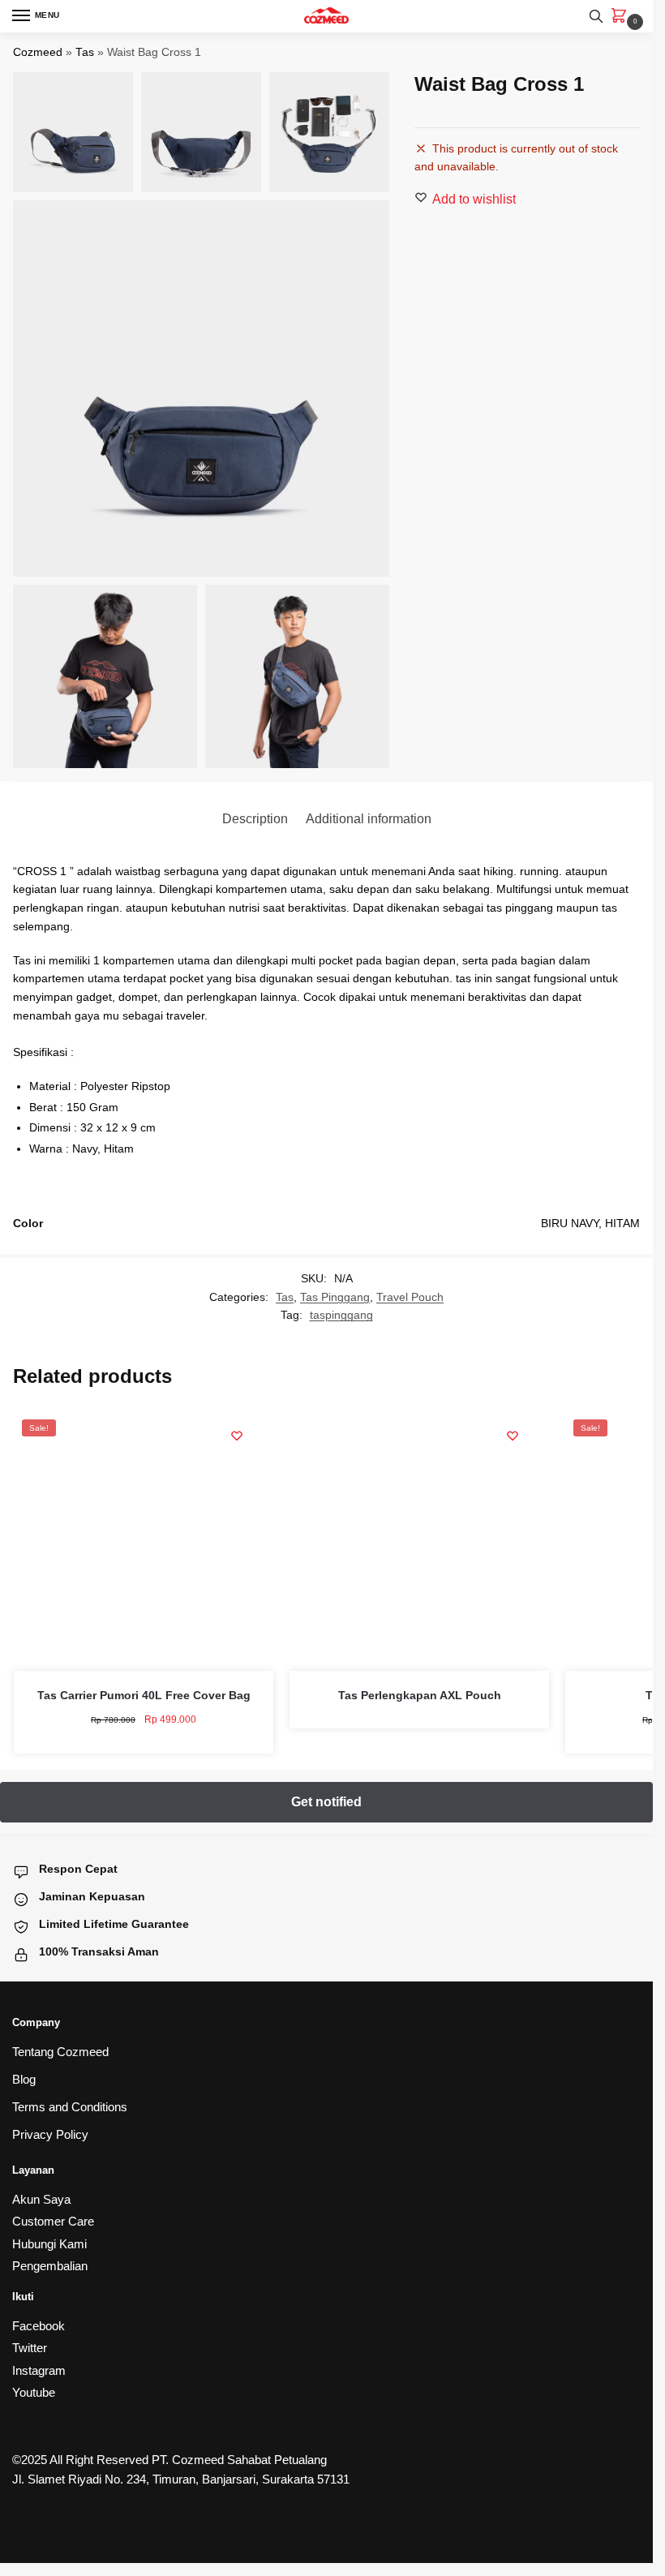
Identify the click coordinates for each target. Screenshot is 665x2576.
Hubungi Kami (49, 2244)
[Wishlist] (237, 1436)
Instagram (39, 2370)
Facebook (39, 2326)
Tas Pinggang (335, 1297)
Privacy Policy (50, 2134)
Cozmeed (38, 52)
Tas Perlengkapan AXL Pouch (420, 1695)
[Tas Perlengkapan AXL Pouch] (419, 1541)
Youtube (34, 2392)
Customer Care (53, 2221)
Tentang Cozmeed (60, 2052)
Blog (24, 2079)
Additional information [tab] (369, 819)
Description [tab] (255, 819)
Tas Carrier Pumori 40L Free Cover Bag (144, 1695)
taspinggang (341, 1315)
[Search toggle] (596, 16)
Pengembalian (50, 2266)
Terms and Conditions (70, 2107)
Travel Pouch (410, 1297)
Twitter (30, 2348)
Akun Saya (41, 2199)
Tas (85, 52)
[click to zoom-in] (201, 389)
